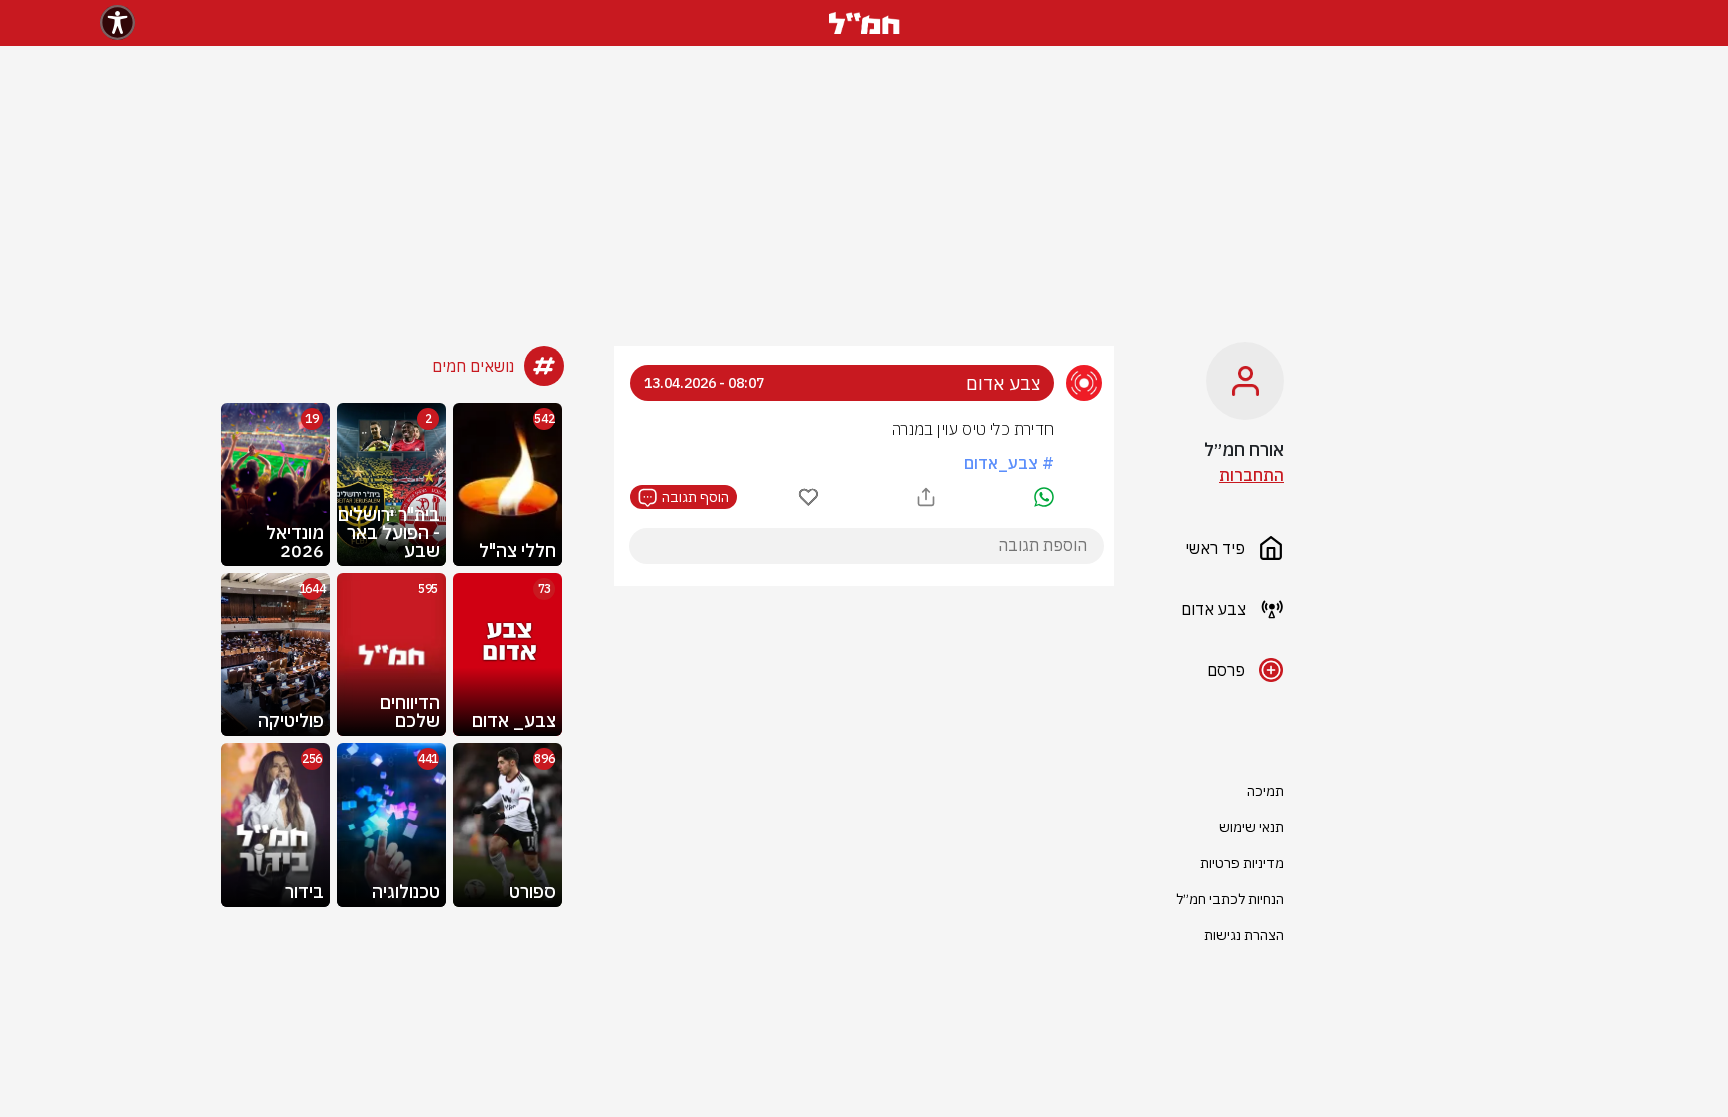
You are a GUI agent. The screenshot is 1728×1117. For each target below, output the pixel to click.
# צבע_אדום (1009, 463)
